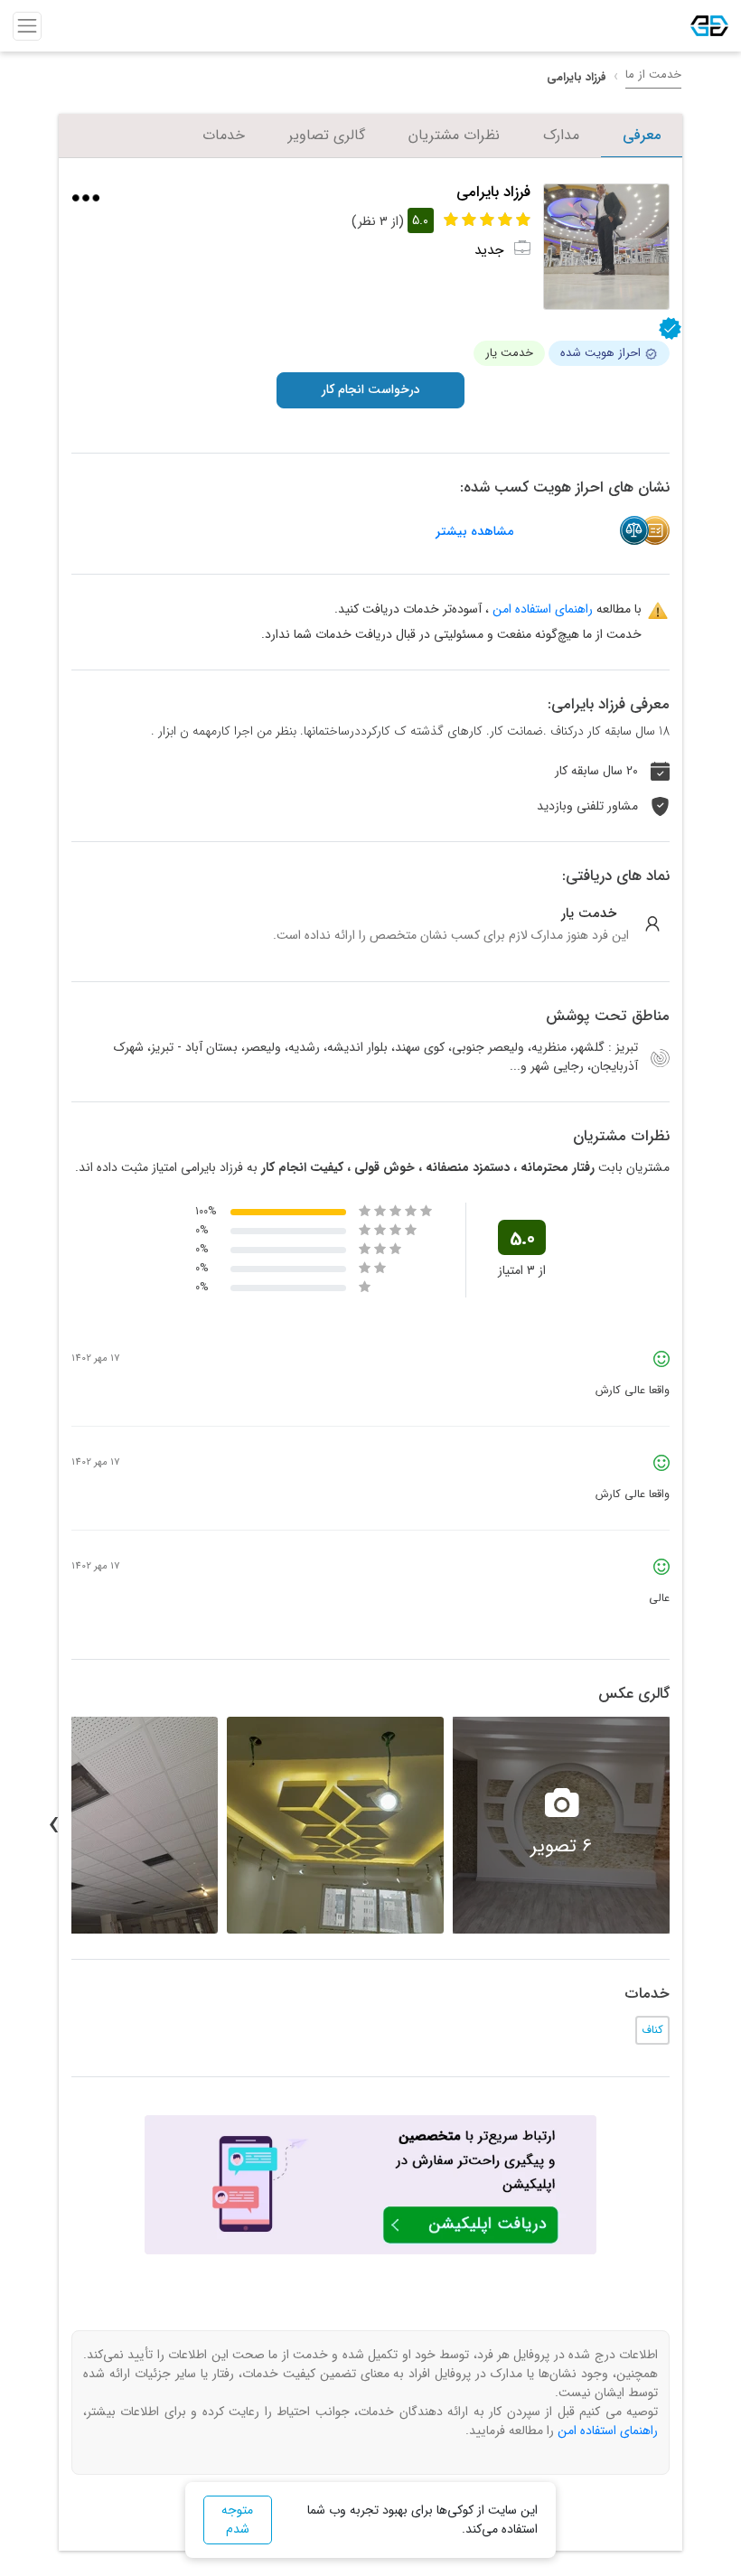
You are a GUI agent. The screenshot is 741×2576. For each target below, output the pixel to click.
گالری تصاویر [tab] (327, 135)
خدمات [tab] (224, 135)
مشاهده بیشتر (474, 532)
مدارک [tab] (561, 135)
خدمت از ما (653, 75)
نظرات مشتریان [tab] (454, 135)
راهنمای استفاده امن (543, 609)
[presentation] (688, 1825)
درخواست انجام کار (371, 389)
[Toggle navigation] (27, 26)
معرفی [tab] (642, 135)
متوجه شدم (237, 2520)
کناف (652, 2030)
